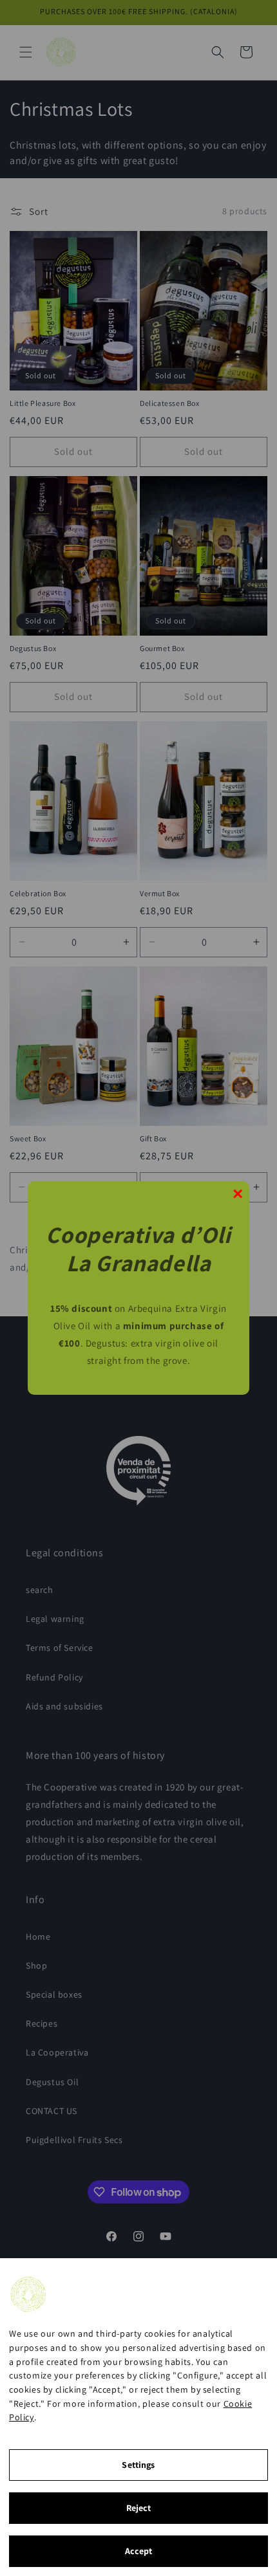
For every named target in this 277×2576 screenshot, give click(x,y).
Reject (139, 2508)
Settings (138, 2465)
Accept (139, 2551)
